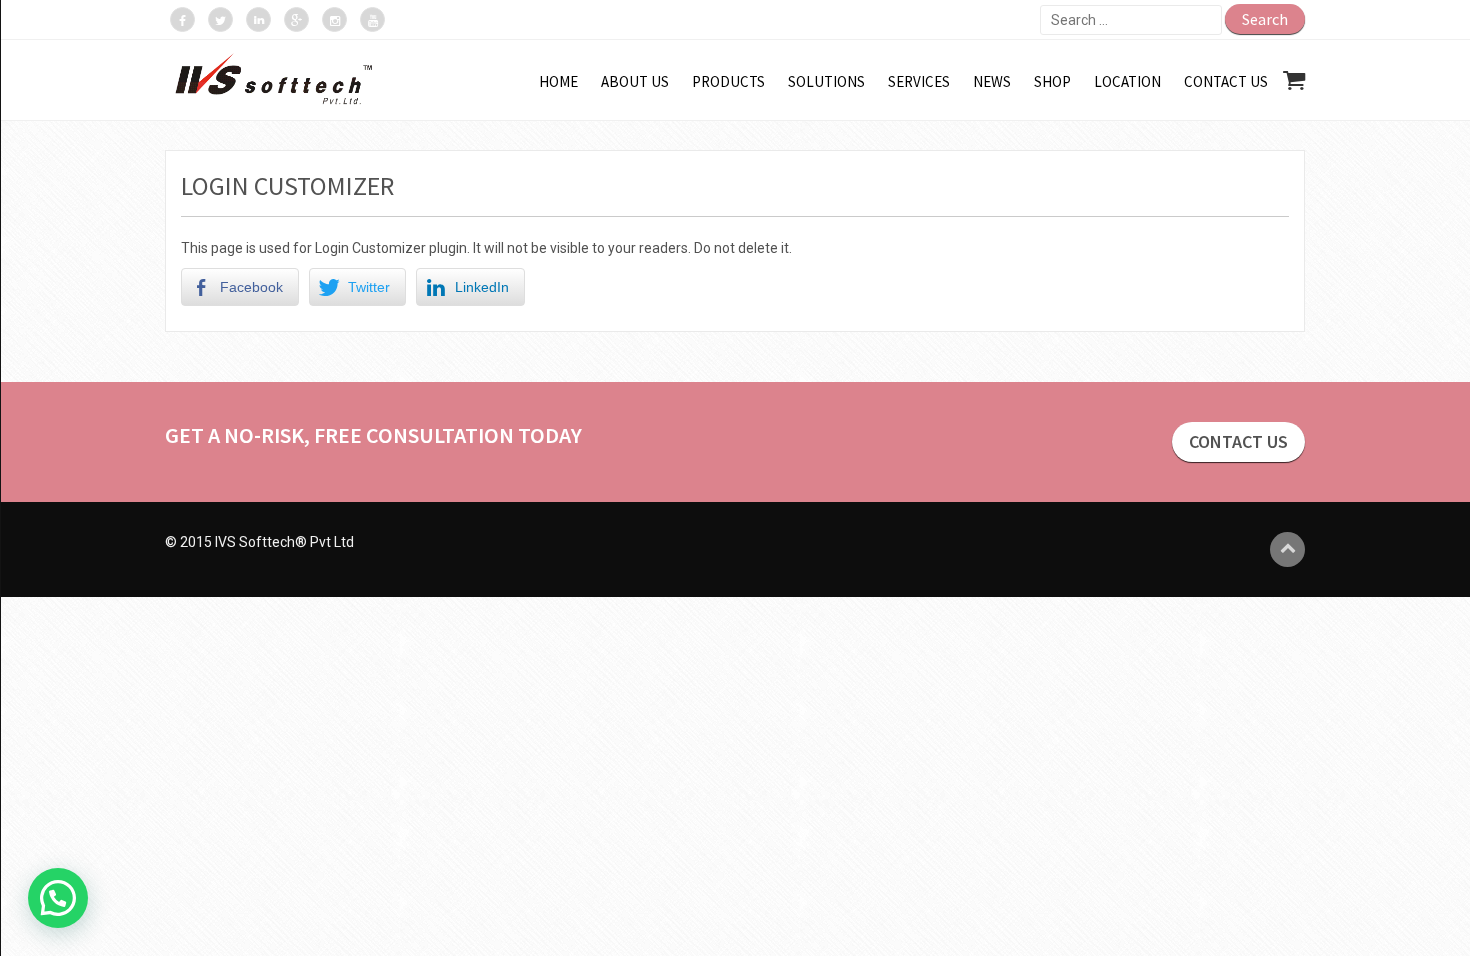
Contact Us (1226, 81)
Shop (1052, 81)
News (992, 81)
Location (1127, 81)
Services (919, 81)
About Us (635, 81)
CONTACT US (1238, 441)
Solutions (826, 81)
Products (728, 81)
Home (558, 81)
